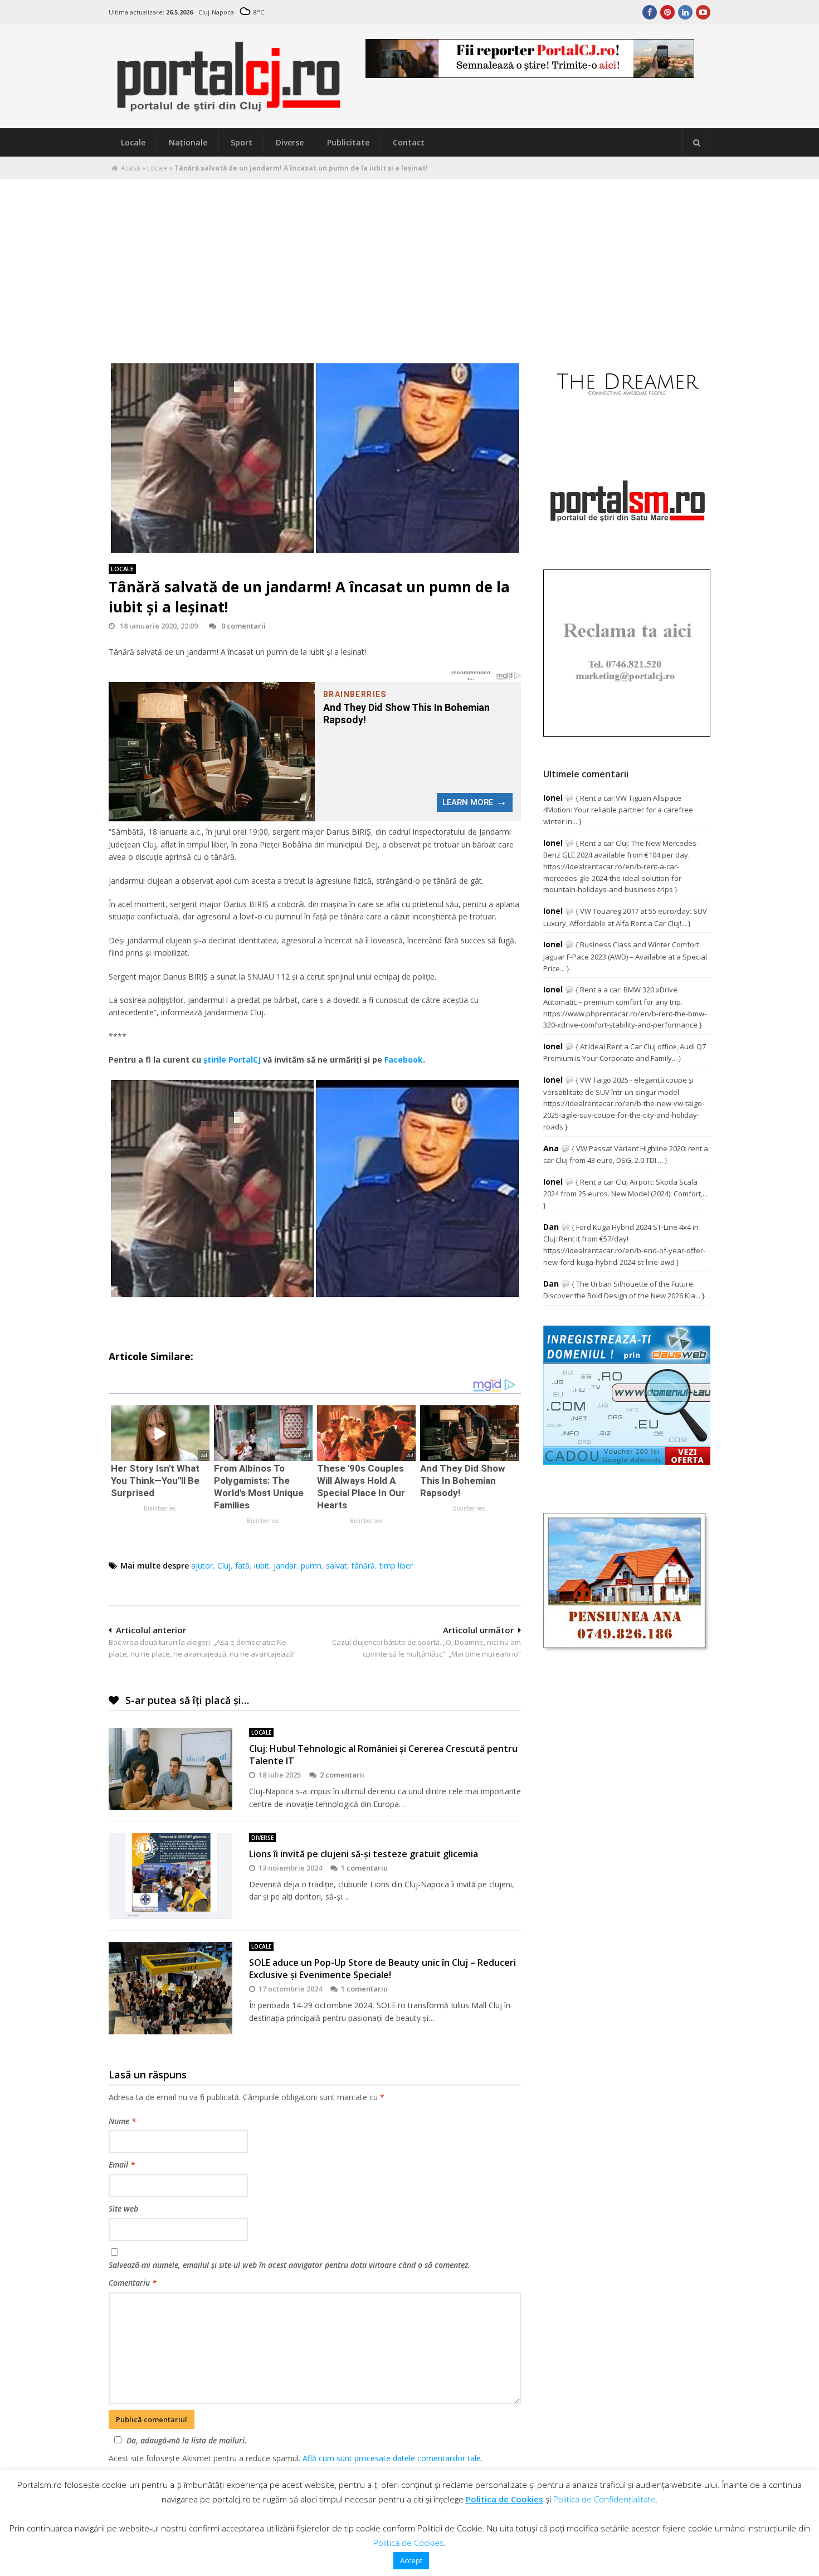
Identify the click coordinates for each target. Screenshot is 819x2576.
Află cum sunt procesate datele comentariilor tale (392, 2458)
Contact (409, 142)
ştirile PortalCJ (232, 1060)
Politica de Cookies (504, 2499)
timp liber (396, 1565)
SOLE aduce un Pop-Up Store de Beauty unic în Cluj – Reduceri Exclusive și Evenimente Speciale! (382, 1969)
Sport (242, 142)
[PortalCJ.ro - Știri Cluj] (229, 107)
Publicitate (348, 142)
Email (122, 2164)
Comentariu (133, 2283)
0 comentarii (243, 626)
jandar (285, 1565)
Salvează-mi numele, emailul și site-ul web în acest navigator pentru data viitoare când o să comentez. (289, 2265)
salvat (337, 1565)
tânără (363, 1565)
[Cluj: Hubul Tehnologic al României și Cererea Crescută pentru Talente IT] (170, 1769)
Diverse (290, 142)
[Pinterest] (667, 12)
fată (242, 1565)
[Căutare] (696, 143)
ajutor (202, 1565)
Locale (133, 142)
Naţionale (188, 142)
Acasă (131, 168)
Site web (123, 2209)
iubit (262, 1565)
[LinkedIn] (685, 12)
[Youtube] (703, 12)
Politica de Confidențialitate (604, 2499)
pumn (311, 1565)
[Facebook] (650, 12)
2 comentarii (342, 1775)
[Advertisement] (409, 263)
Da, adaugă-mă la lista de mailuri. (187, 2440)
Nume (122, 2121)
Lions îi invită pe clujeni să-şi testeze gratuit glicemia (364, 1854)
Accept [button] (411, 2560)
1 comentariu (364, 1868)
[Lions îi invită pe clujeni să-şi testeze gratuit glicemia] (170, 1876)
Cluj (224, 1565)
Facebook (404, 1060)
